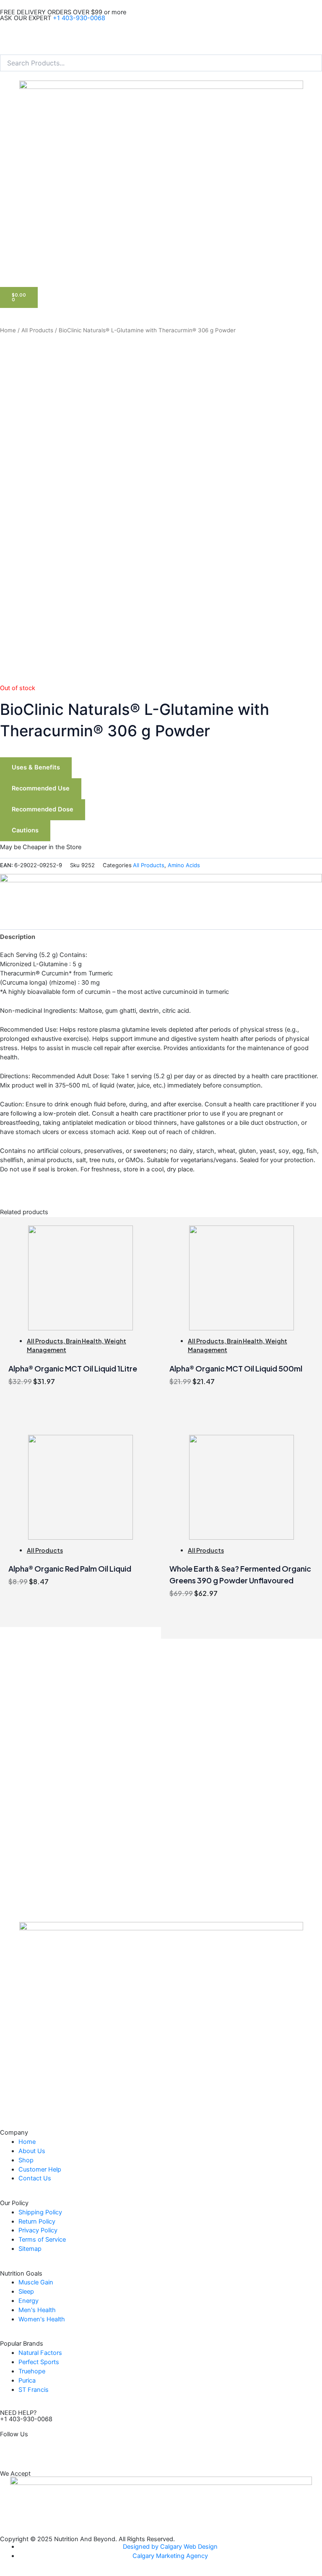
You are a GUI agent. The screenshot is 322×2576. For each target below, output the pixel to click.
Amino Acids (184, 865)
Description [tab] (18, 937)
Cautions (25, 830)
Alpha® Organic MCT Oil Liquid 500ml (236, 1368)
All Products (37, 330)
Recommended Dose (43, 809)
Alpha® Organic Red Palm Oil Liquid (70, 1568)
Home (8, 330)
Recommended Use (41, 788)
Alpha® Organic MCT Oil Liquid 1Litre (73, 1368)
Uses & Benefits (36, 767)
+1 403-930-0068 (79, 18)
